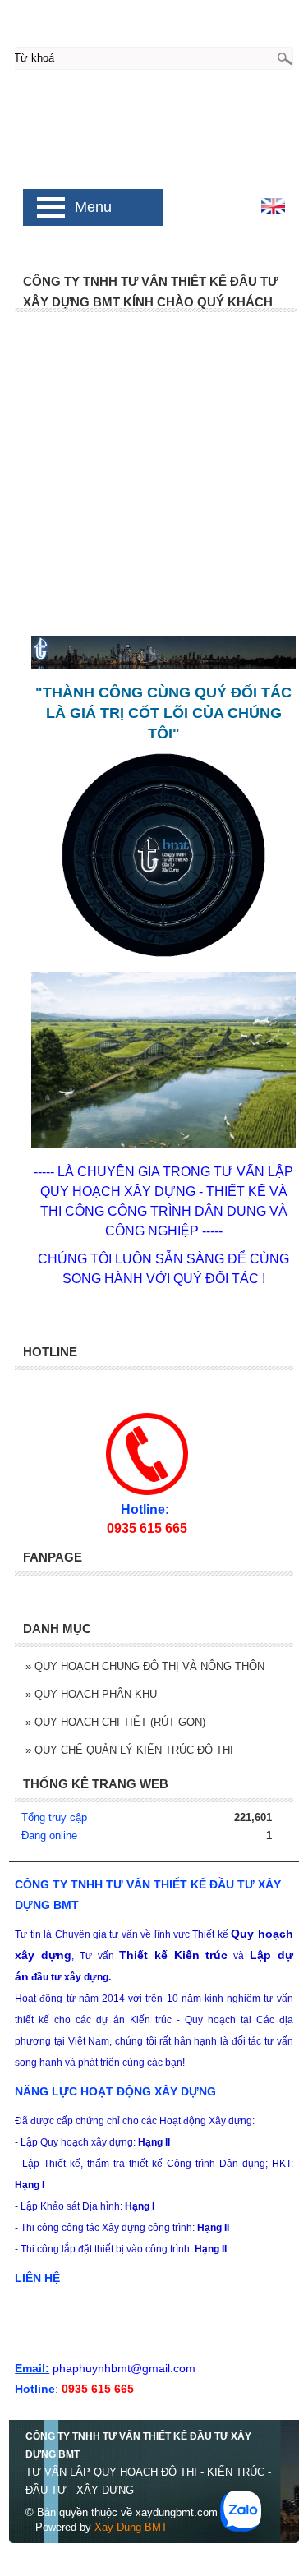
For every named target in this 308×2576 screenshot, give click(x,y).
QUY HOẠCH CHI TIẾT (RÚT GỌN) (115, 1722)
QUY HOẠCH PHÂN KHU (91, 1694)
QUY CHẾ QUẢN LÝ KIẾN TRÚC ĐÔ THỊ (129, 1750)
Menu (93, 207)
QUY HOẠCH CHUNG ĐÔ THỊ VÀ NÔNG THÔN (145, 1666)
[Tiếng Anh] (273, 211)
